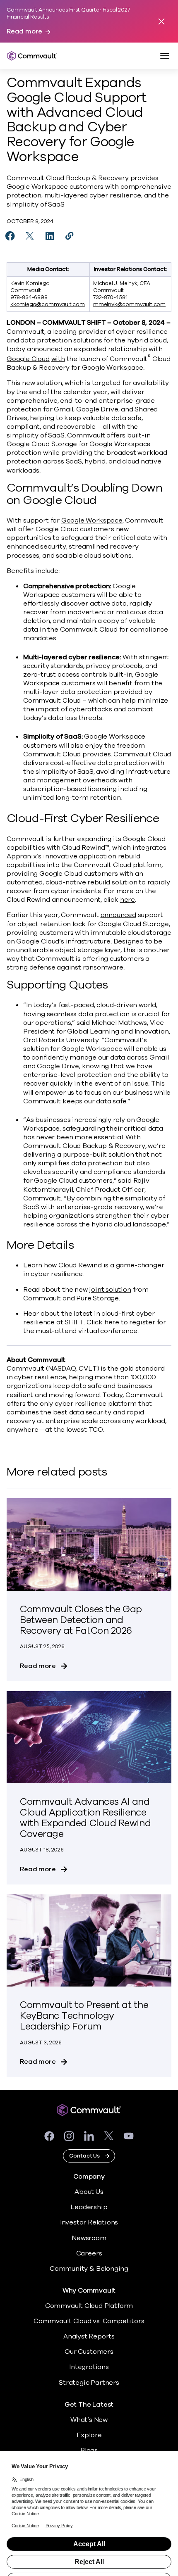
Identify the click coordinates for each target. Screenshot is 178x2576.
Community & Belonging (89, 2269)
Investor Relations (89, 2222)
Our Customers (89, 2352)
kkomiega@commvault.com (48, 304)
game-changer (140, 1265)
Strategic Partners (89, 2383)
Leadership (89, 2207)
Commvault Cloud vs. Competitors (89, 2321)
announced (118, 915)
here (127, 900)
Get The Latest (89, 2405)
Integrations (89, 2367)
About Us (89, 2192)
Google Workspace (92, 520)
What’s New (89, 2420)
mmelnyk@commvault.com (129, 304)
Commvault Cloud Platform (89, 2306)
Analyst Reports (89, 2336)
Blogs (89, 2450)
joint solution (110, 1290)
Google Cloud (28, 359)
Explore (89, 2435)
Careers (89, 2253)
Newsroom (89, 2238)
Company (89, 2177)
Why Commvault (89, 2291)
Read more (24, 32)
